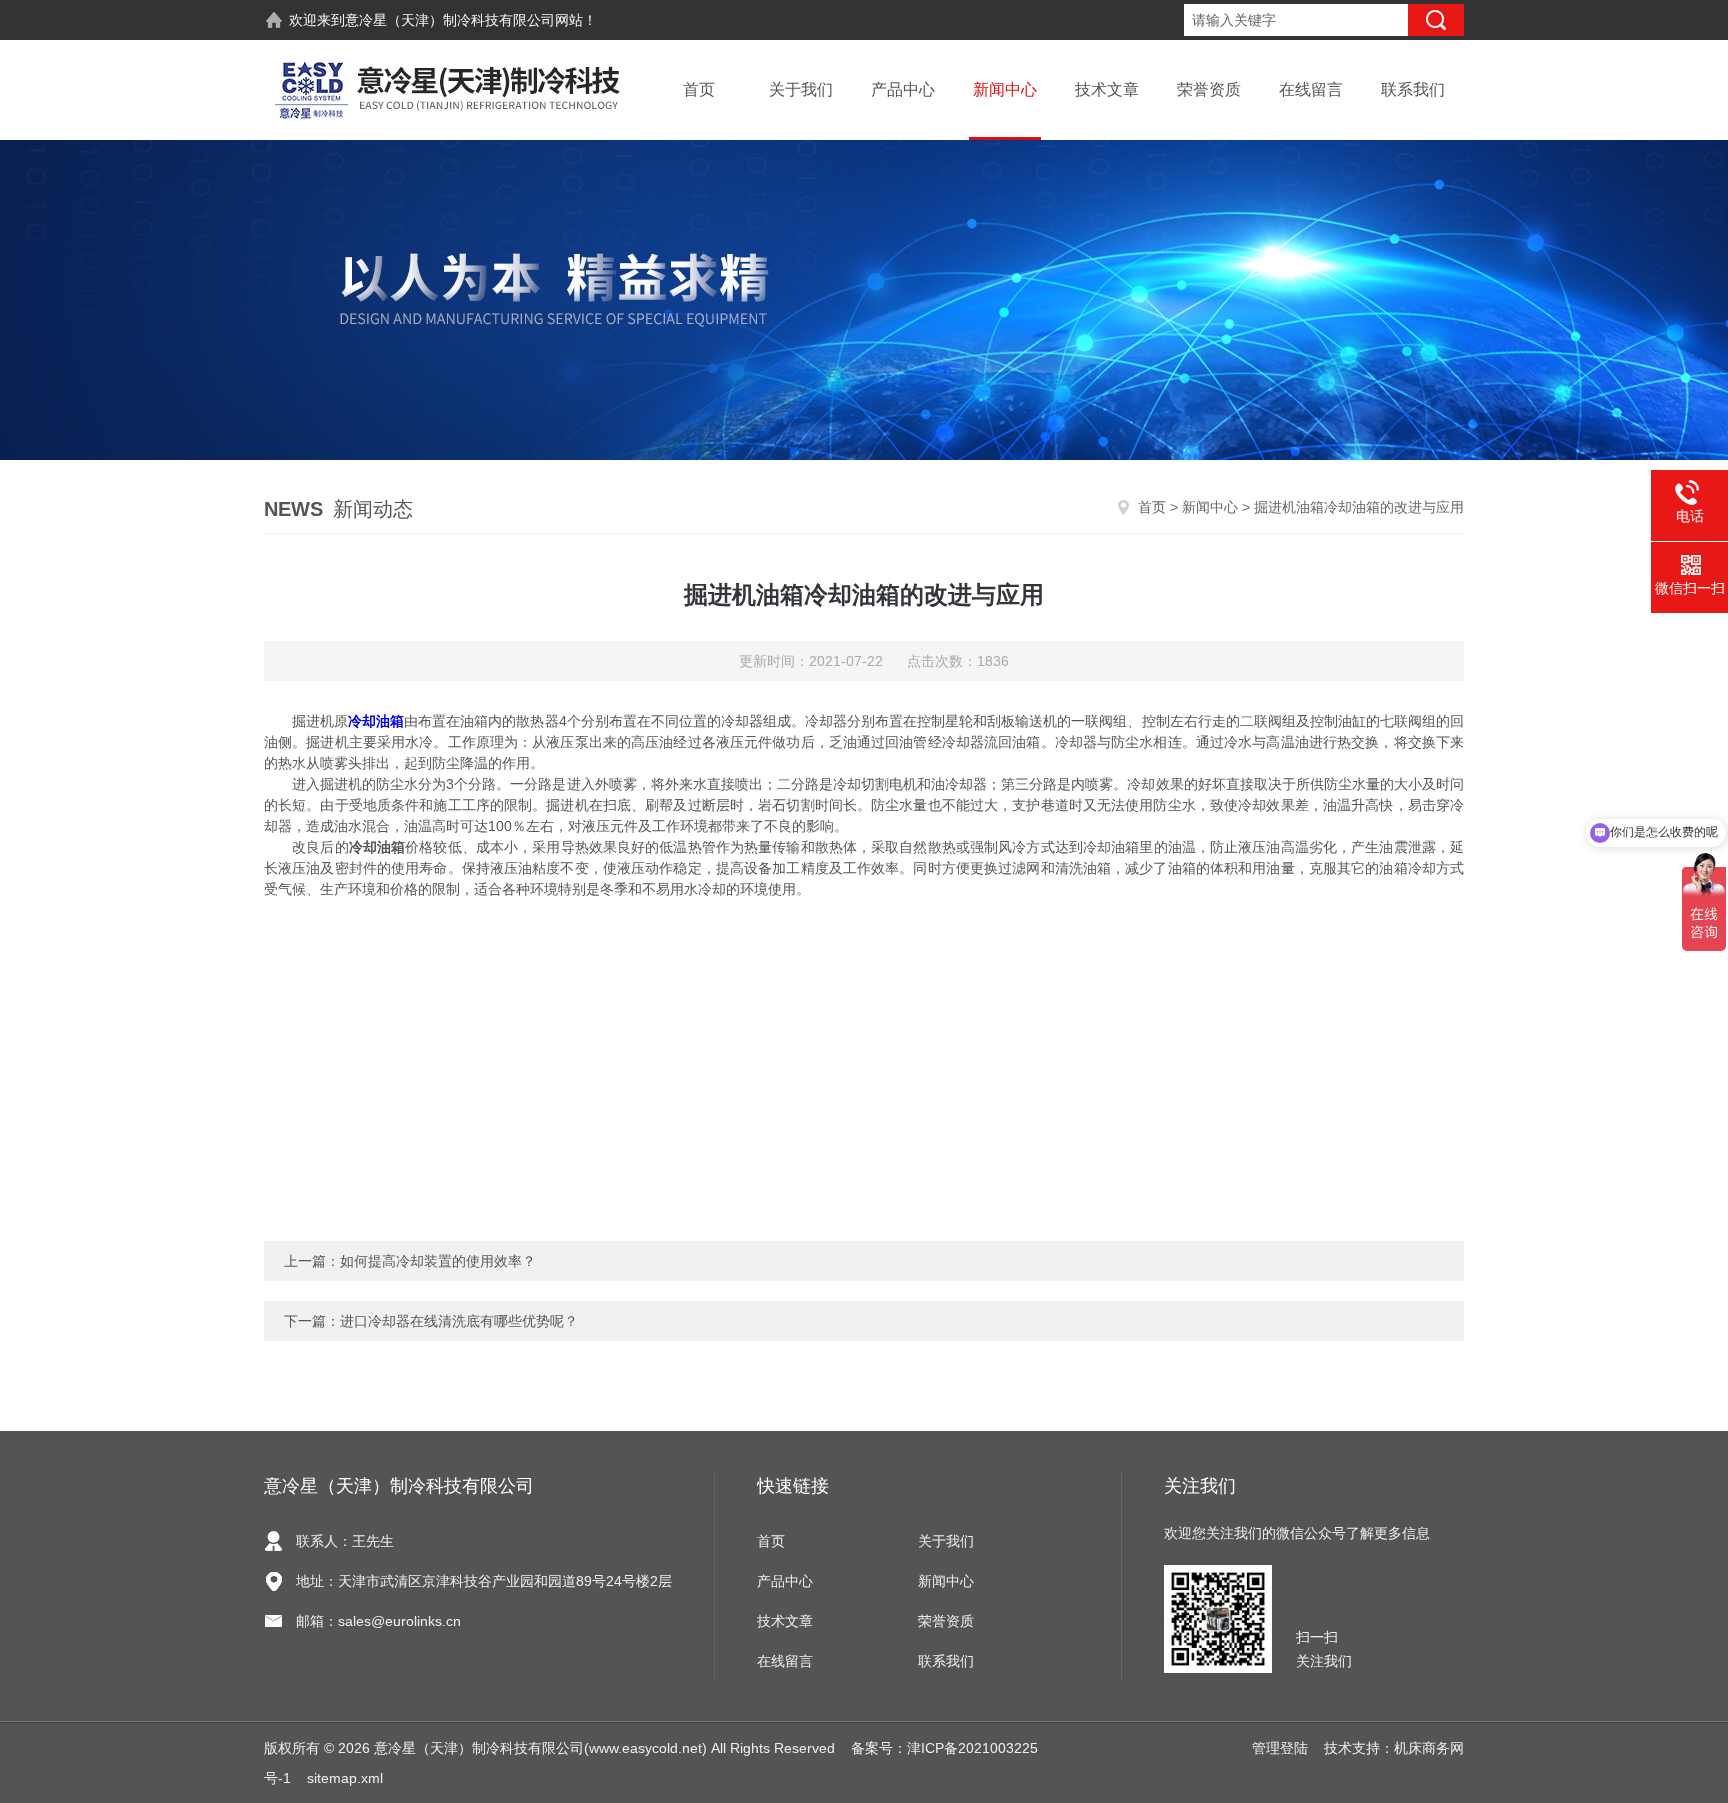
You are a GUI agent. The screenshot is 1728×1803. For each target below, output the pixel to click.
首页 (699, 89)
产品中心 (903, 89)
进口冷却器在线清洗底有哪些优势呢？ (459, 1321)
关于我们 (801, 89)
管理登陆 (1280, 1748)
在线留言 (1311, 89)
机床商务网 (1429, 1748)
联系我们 (1413, 89)
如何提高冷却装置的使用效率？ (438, 1261)
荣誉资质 (1209, 89)
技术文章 (1107, 89)
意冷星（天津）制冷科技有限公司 (450, 20)
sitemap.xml (345, 1778)
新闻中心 (1005, 89)
